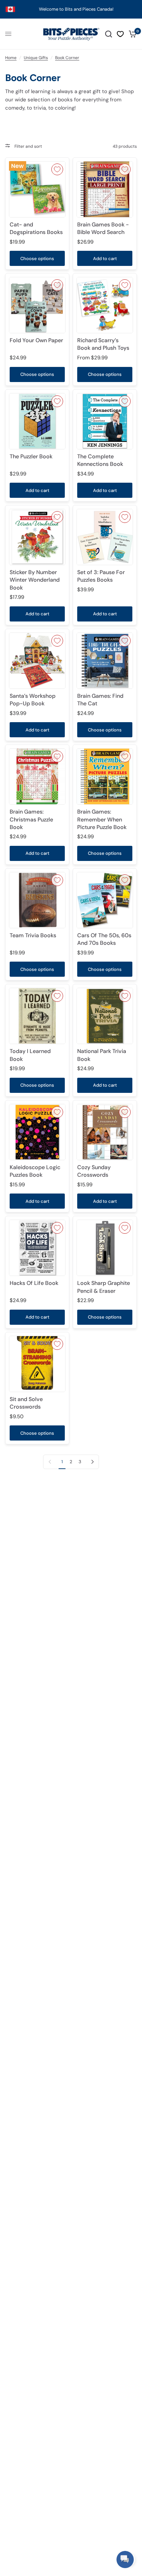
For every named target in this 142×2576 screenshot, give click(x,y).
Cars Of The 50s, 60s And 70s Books (104, 939)
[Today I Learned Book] (37, 1016)
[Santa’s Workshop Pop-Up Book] (37, 661)
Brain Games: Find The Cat (100, 700)
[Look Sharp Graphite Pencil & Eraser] (105, 1248)
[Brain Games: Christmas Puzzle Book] (37, 776)
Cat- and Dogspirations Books (36, 228)
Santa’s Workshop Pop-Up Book (33, 700)
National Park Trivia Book (102, 1055)
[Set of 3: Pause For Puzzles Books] (105, 537)
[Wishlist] (120, 34)
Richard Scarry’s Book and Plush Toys (103, 344)
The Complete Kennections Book (100, 460)
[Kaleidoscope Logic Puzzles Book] (37, 1132)
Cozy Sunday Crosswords (94, 1171)
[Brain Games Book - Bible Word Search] (105, 189)
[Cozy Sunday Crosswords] (105, 1132)
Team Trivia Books (33, 935)
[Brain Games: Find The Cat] (105, 661)
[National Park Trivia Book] (105, 1016)
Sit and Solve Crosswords (26, 1403)
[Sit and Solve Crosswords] (37, 1364)
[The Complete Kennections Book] (105, 421)
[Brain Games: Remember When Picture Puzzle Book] (105, 776)
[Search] (109, 34)
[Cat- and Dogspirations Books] (37, 189)
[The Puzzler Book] (37, 421)
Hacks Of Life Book (34, 1283)
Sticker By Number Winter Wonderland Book (35, 580)
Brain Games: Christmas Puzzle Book (31, 819)
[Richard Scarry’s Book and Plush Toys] (105, 305)
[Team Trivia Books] (37, 900)
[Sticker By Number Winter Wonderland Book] (37, 537)
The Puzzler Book (31, 456)
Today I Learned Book (30, 1055)
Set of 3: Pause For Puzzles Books (101, 576)
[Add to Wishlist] (57, 169)
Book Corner (67, 58)
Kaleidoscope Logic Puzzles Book (35, 1171)
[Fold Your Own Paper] (37, 305)
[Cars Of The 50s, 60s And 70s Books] (105, 900)
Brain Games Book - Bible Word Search (103, 228)
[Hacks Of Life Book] (37, 1248)
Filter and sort (28, 146)
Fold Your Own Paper (36, 340)
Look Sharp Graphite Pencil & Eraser (104, 1287)
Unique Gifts (36, 58)
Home (11, 58)
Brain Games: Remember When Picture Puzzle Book (102, 819)
